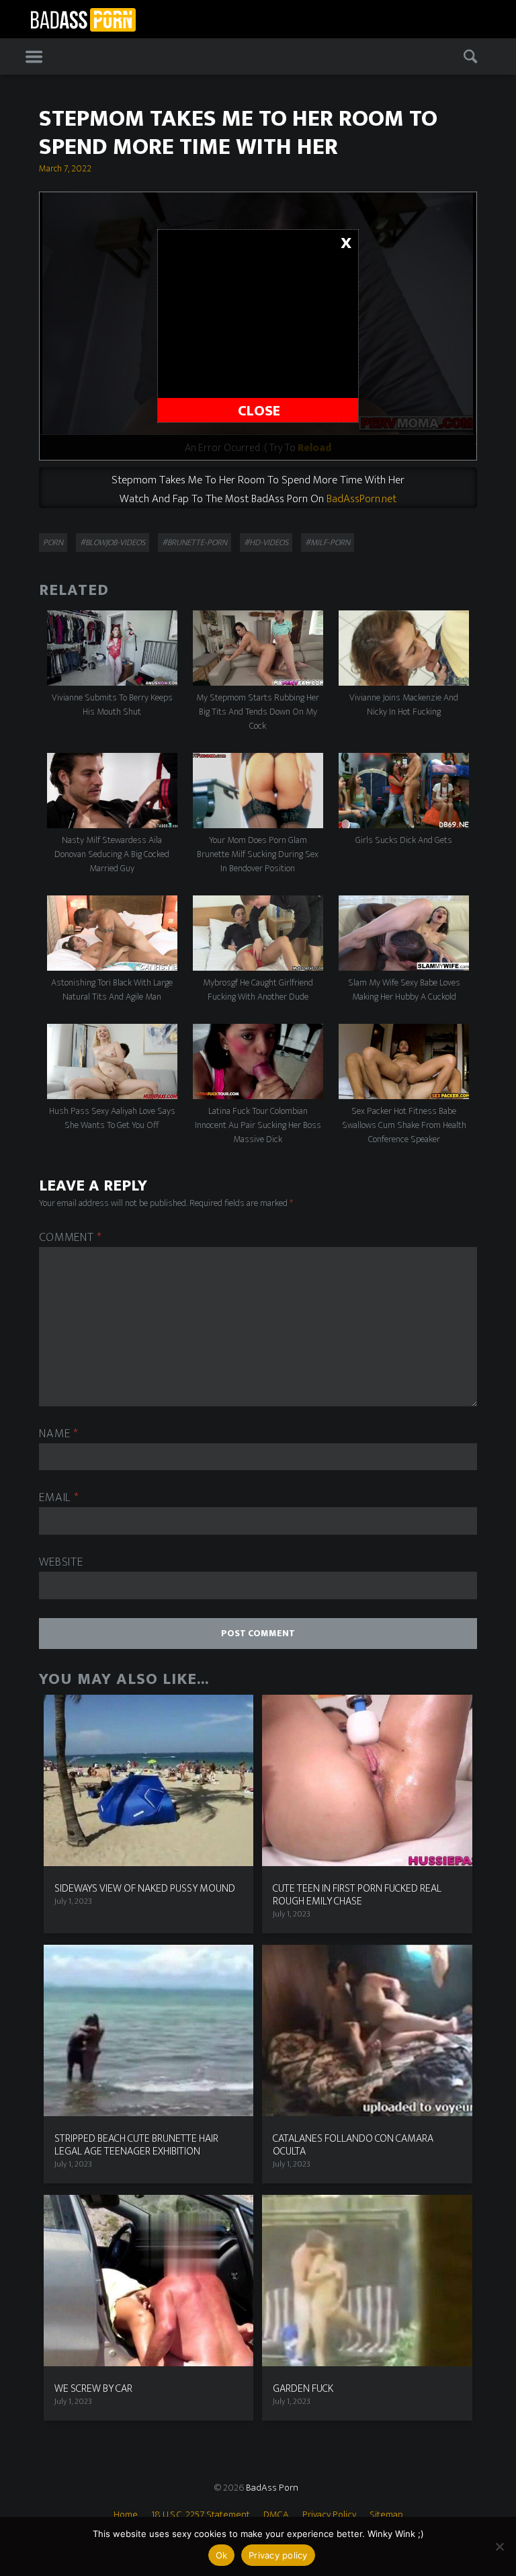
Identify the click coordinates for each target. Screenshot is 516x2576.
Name (58, 1434)
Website (61, 1563)
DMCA (276, 2514)
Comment (71, 1238)
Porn (53, 542)
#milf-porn (328, 542)
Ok (222, 2555)
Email (59, 1498)
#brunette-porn (195, 542)
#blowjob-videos (113, 542)
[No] (499, 2546)
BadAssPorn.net (361, 499)
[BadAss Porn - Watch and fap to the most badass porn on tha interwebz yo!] (83, 18)
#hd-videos (266, 542)
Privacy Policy (329, 2514)
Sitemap (386, 2514)
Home (126, 2514)
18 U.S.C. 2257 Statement (201, 2514)
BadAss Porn (272, 2488)
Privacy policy (278, 2555)
